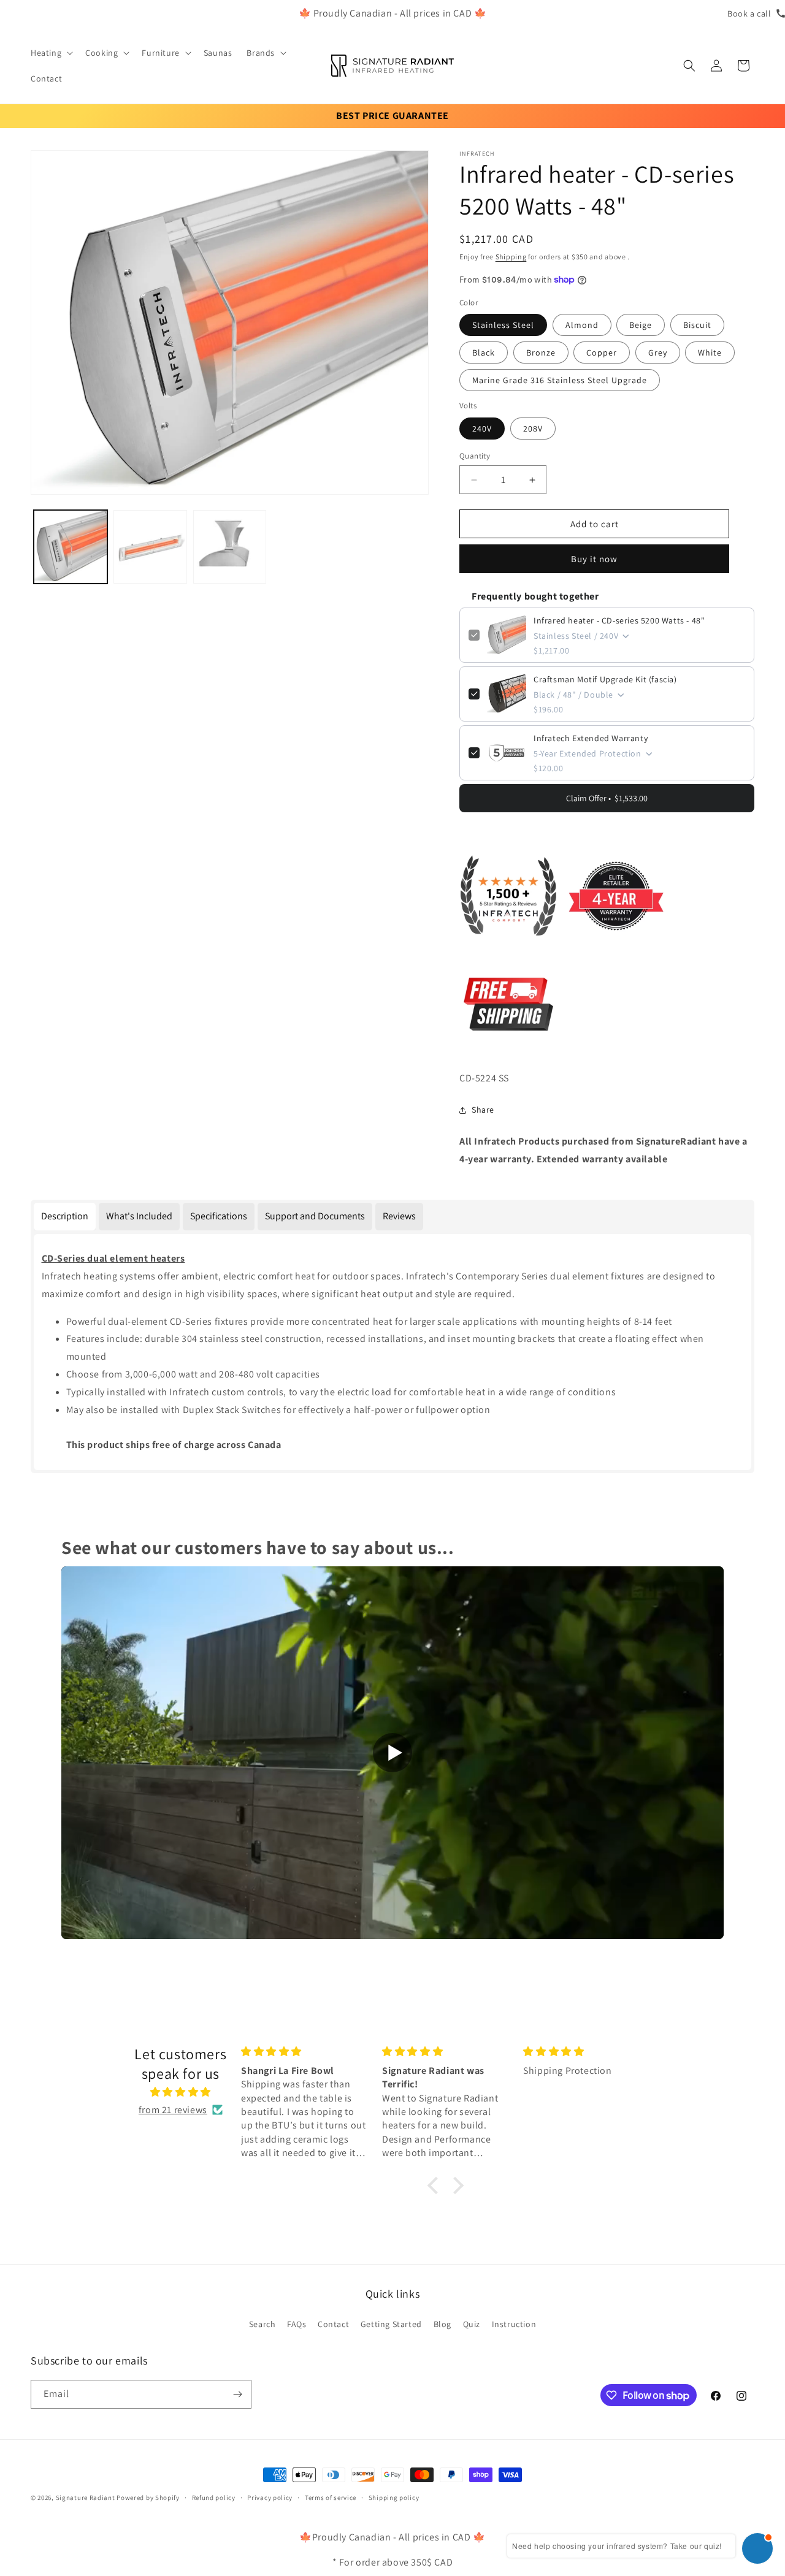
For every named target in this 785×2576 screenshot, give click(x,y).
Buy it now (594, 559)
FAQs (297, 2324)
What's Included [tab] (139, 1216)
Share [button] (483, 1110)
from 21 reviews (173, 2110)
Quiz (472, 2324)
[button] (51, 53)
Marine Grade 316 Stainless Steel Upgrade (560, 380)
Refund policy (214, 2498)
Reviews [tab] (399, 1216)
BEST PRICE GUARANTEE (392, 116)
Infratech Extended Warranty (591, 738)
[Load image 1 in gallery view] (71, 547)
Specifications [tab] (219, 1216)
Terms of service (331, 2498)
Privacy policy (270, 2498)
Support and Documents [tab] (315, 1216)
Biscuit (697, 325)
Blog (442, 2324)
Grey (658, 352)
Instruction (514, 2324)
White (710, 352)
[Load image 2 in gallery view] (150, 547)
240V (482, 429)
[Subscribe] (237, 2394)
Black (484, 352)
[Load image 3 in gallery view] (230, 547)
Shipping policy (394, 2498)
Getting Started (391, 2324)
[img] (181, 2092)
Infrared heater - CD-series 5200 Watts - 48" (619, 620)
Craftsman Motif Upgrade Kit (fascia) (605, 679)
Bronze (541, 352)
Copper (602, 352)
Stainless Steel (503, 325)
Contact (333, 2324)
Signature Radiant (86, 2498)
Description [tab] (65, 1216)
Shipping (511, 257)
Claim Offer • (607, 798)
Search (262, 2324)
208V (533, 429)
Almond (582, 325)
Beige (641, 325)
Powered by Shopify (148, 2498)
